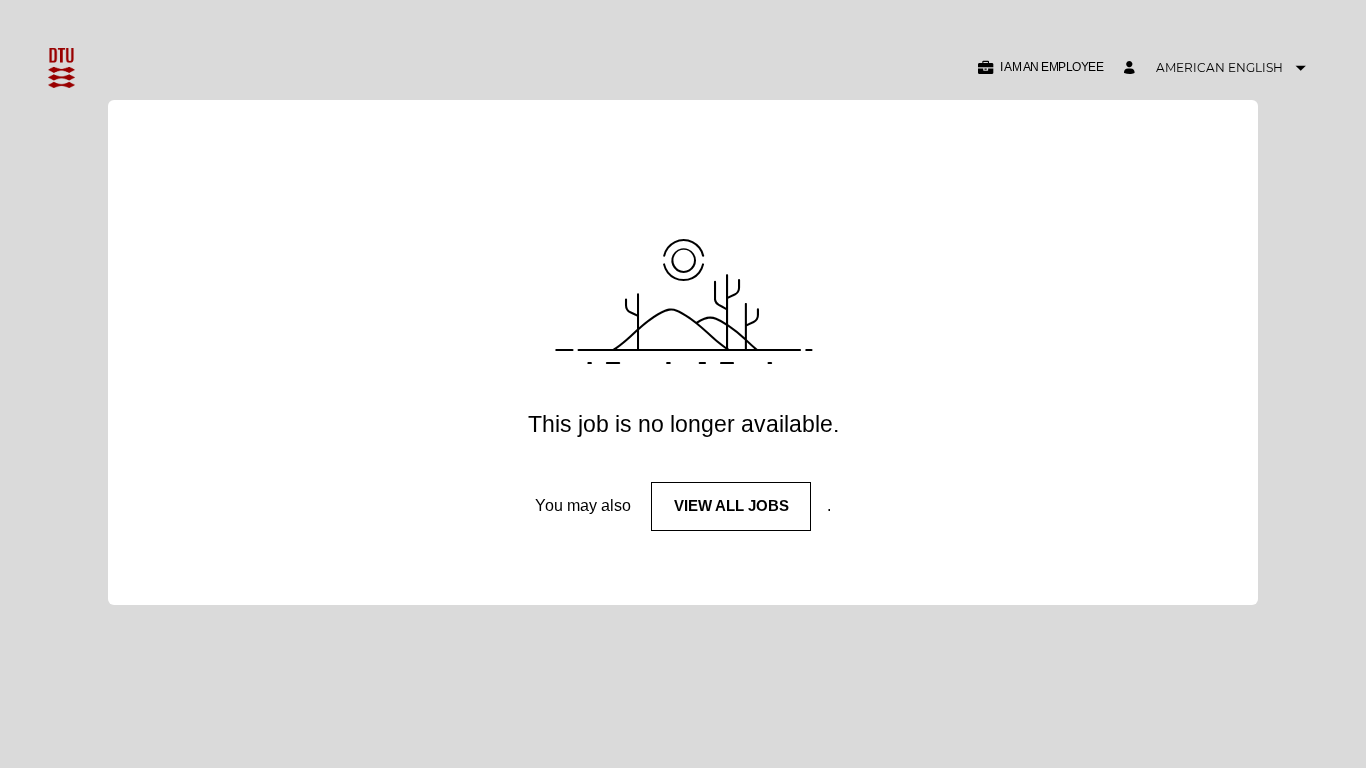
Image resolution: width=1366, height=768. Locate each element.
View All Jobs (731, 505)
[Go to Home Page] (61, 68)
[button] (1040, 67)
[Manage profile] (1132, 68)
